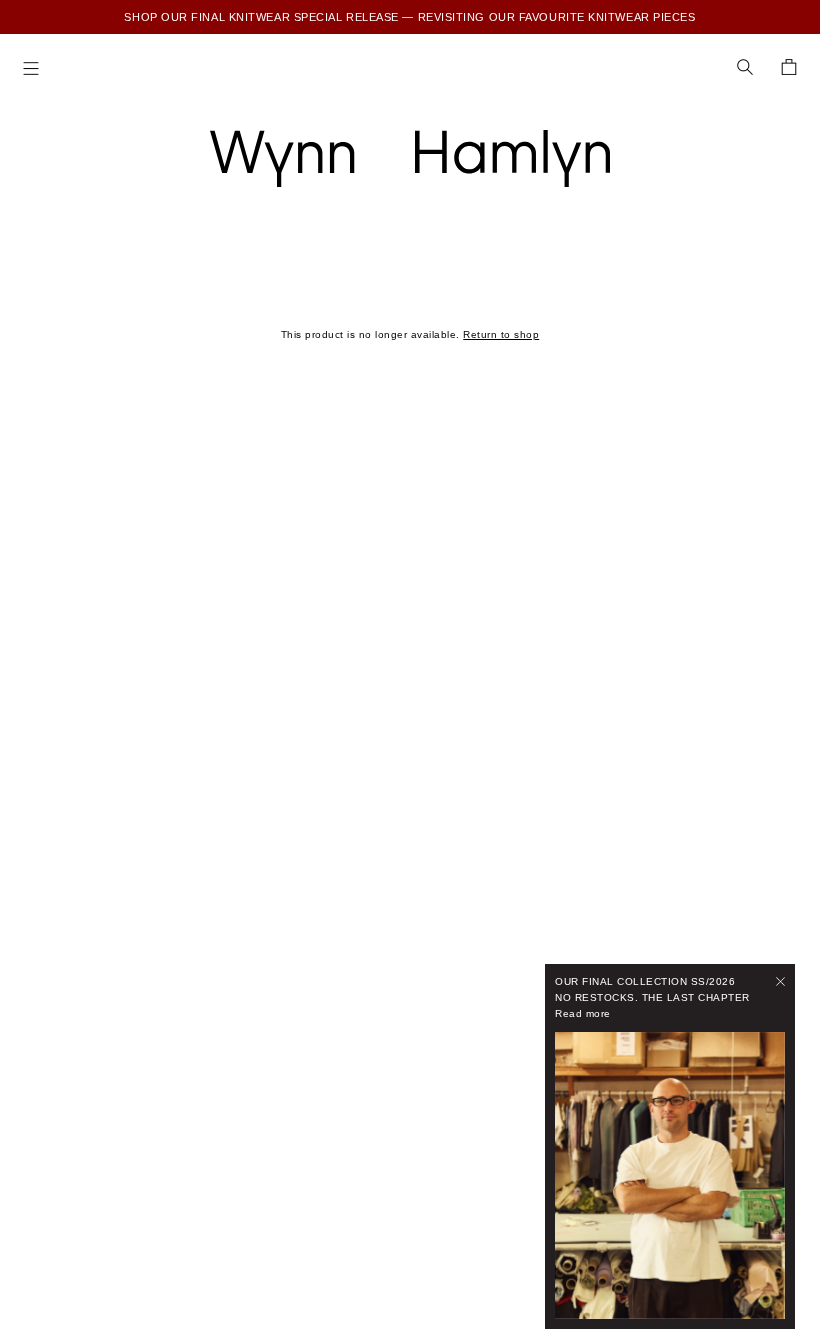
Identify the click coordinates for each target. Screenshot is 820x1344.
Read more (583, 1013)
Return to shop (501, 334)
